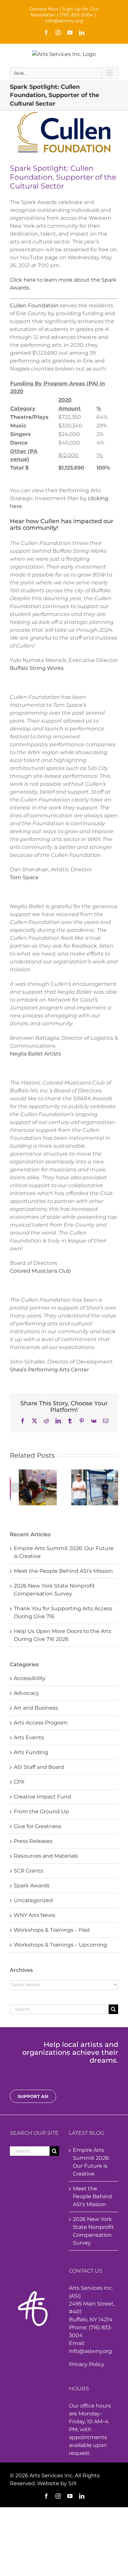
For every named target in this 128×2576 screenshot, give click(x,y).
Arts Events (29, 1737)
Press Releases (33, 1841)
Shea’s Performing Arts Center (49, 1370)
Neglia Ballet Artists (35, 1054)
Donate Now (44, 9)
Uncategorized (33, 1900)
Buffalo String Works (37, 668)
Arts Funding (31, 1752)
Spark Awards (32, 1886)
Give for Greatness (38, 1826)
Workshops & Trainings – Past (52, 1930)
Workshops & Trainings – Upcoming (60, 1945)
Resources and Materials (46, 1856)
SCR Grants (28, 1871)
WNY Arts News (34, 1915)
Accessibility (30, 1678)
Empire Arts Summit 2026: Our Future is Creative (91, 2162)
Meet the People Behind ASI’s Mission (63, 1571)
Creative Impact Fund (43, 1797)
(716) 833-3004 (76, 15)
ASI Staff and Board (39, 1767)
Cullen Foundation (34, 306)
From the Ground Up (41, 1811)
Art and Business (36, 1708)
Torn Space (24, 877)
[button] (15, 1488)
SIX (73, 2483)
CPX (19, 1782)
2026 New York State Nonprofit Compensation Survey (93, 2231)
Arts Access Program (41, 1723)
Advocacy (26, 1693)
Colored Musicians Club (40, 1271)
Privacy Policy (87, 2364)
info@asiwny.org (64, 21)
